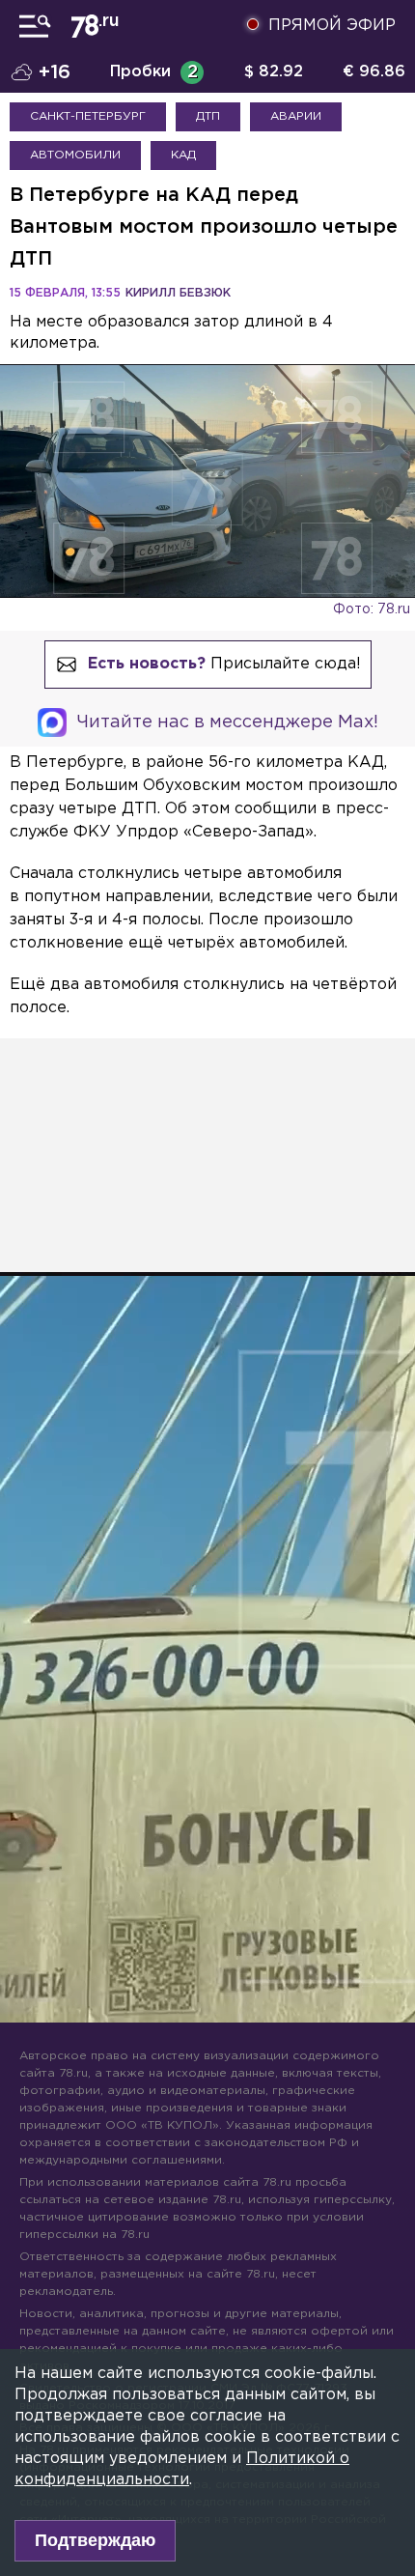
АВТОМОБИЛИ (75, 155)
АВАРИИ (296, 116)
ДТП (208, 116)
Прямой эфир (332, 26)
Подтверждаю (95, 2540)
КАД (183, 155)
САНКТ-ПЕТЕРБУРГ (88, 116)
